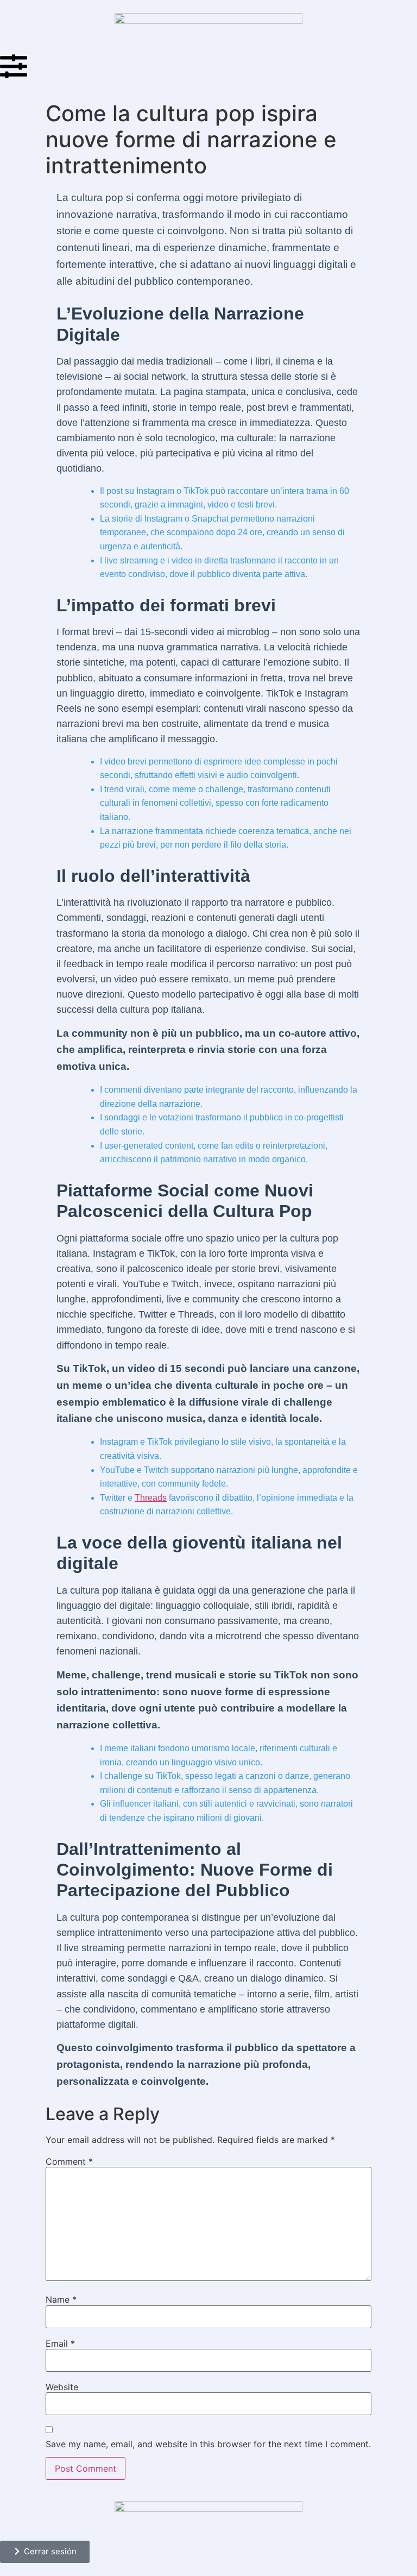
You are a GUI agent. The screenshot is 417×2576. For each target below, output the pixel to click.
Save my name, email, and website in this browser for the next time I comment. (208, 2444)
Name (61, 2299)
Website (62, 2387)
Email (60, 2343)
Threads (151, 1498)
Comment (69, 2161)
